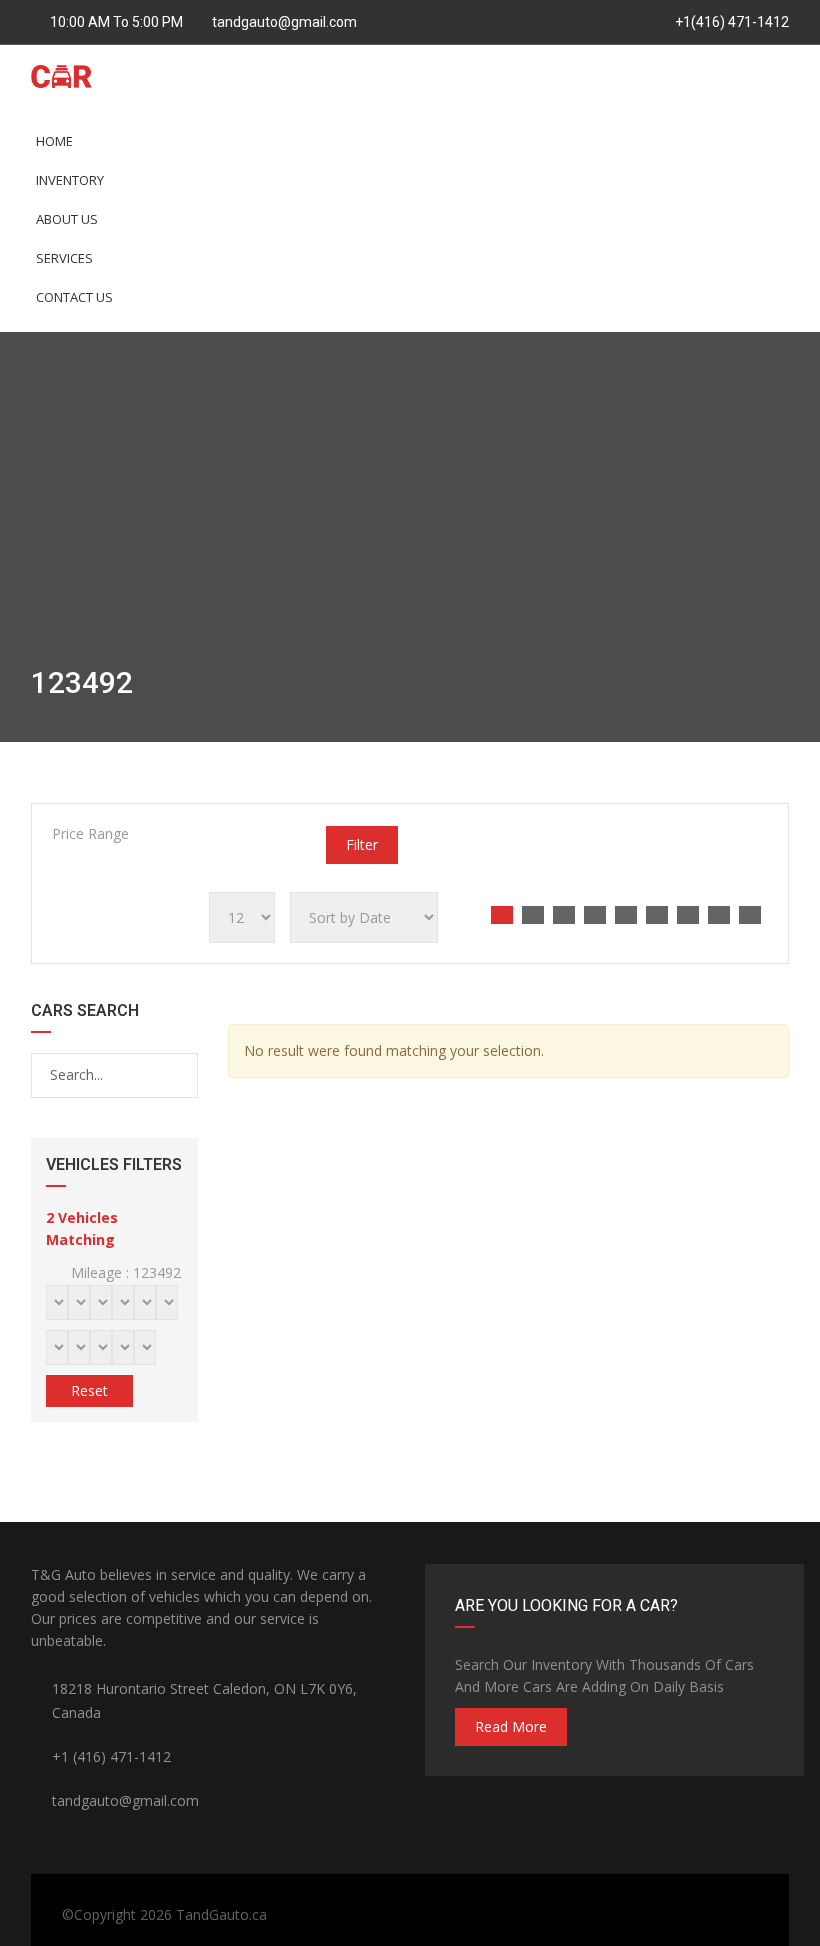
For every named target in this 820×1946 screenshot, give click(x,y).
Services (64, 258)
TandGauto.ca (221, 1914)
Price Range (90, 833)
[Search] (181, 1075)
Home (54, 141)
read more (511, 1726)
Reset (89, 1390)
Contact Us (74, 297)
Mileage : (124, 1272)
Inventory (70, 180)
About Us (67, 219)
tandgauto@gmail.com (284, 22)
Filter (362, 844)
